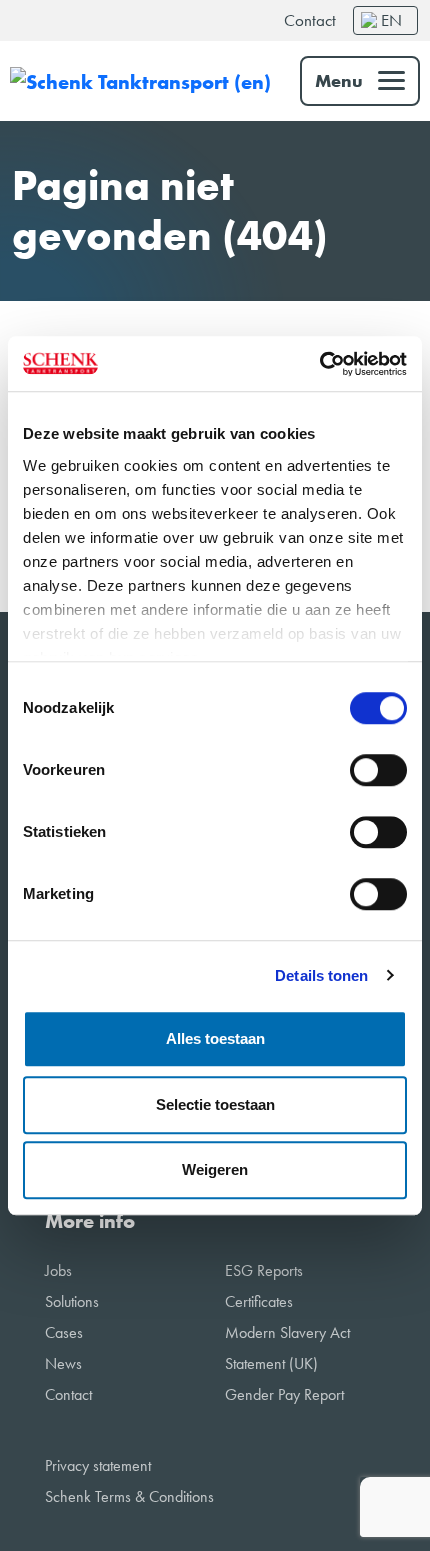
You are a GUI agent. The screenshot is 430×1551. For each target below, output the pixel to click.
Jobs (58, 1270)
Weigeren (215, 1169)
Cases (64, 1332)
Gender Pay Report (284, 1394)
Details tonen (321, 975)
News (63, 1363)
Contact (310, 20)
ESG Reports (264, 1270)
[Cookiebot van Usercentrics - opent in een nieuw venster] (319, 364)
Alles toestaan (215, 1038)
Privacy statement (98, 1465)
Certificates (259, 1301)
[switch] (378, 770)
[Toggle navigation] (360, 81)
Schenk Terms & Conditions (129, 1496)
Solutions (72, 1301)
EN (391, 20)
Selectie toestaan (215, 1104)
